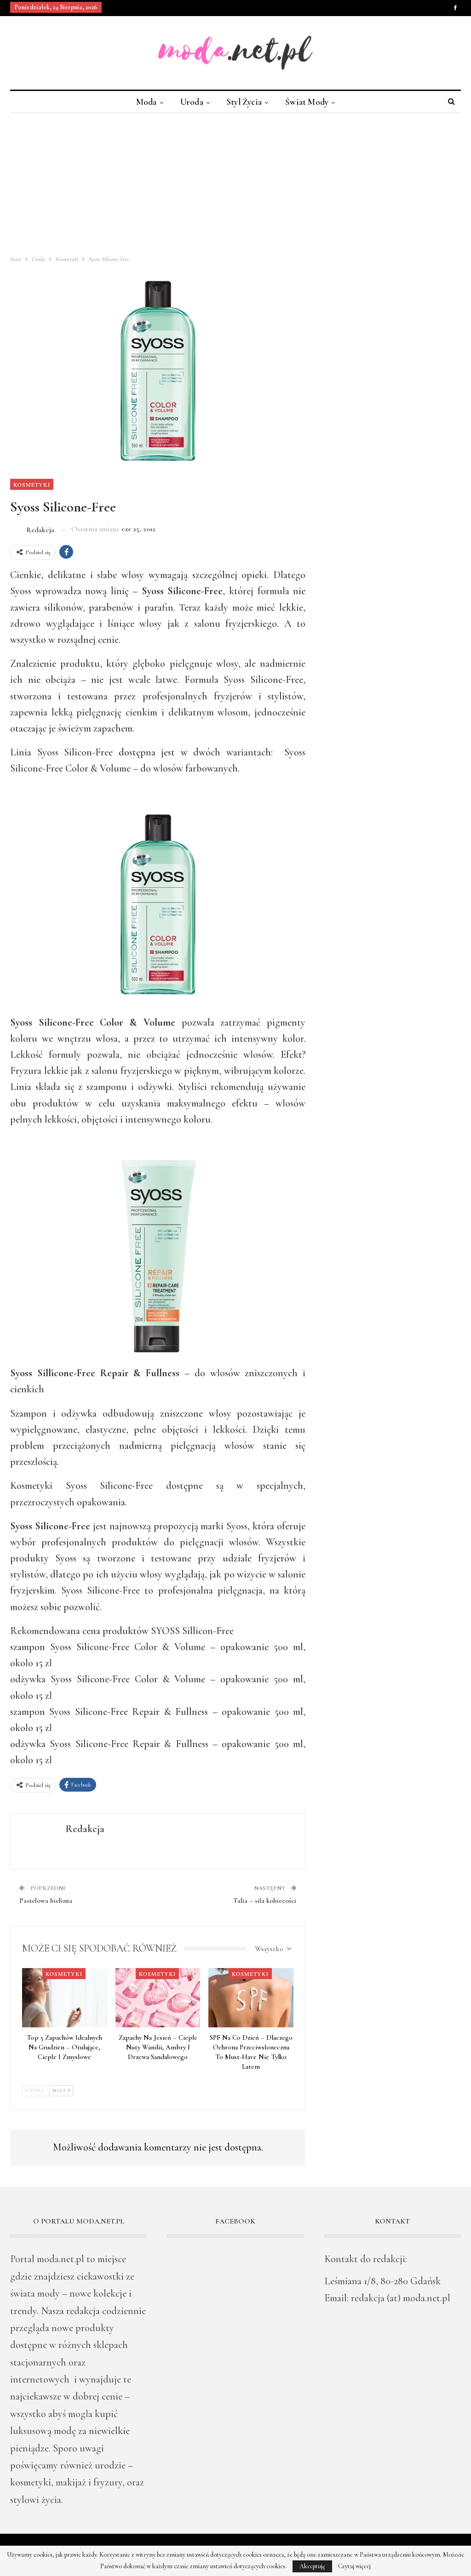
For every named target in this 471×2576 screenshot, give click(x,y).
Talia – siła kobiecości (265, 1901)
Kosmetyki (32, 484)
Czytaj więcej (354, 2566)
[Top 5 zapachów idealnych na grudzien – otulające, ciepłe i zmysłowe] (65, 1998)
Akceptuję (312, 2566)
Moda (146, 102)
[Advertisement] (235, 182)
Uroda (192, 102)
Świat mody (307, 102)
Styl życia (244, 102)
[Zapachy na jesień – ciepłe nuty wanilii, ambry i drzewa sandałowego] (158, 1998)
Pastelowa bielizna (46, 1901)
